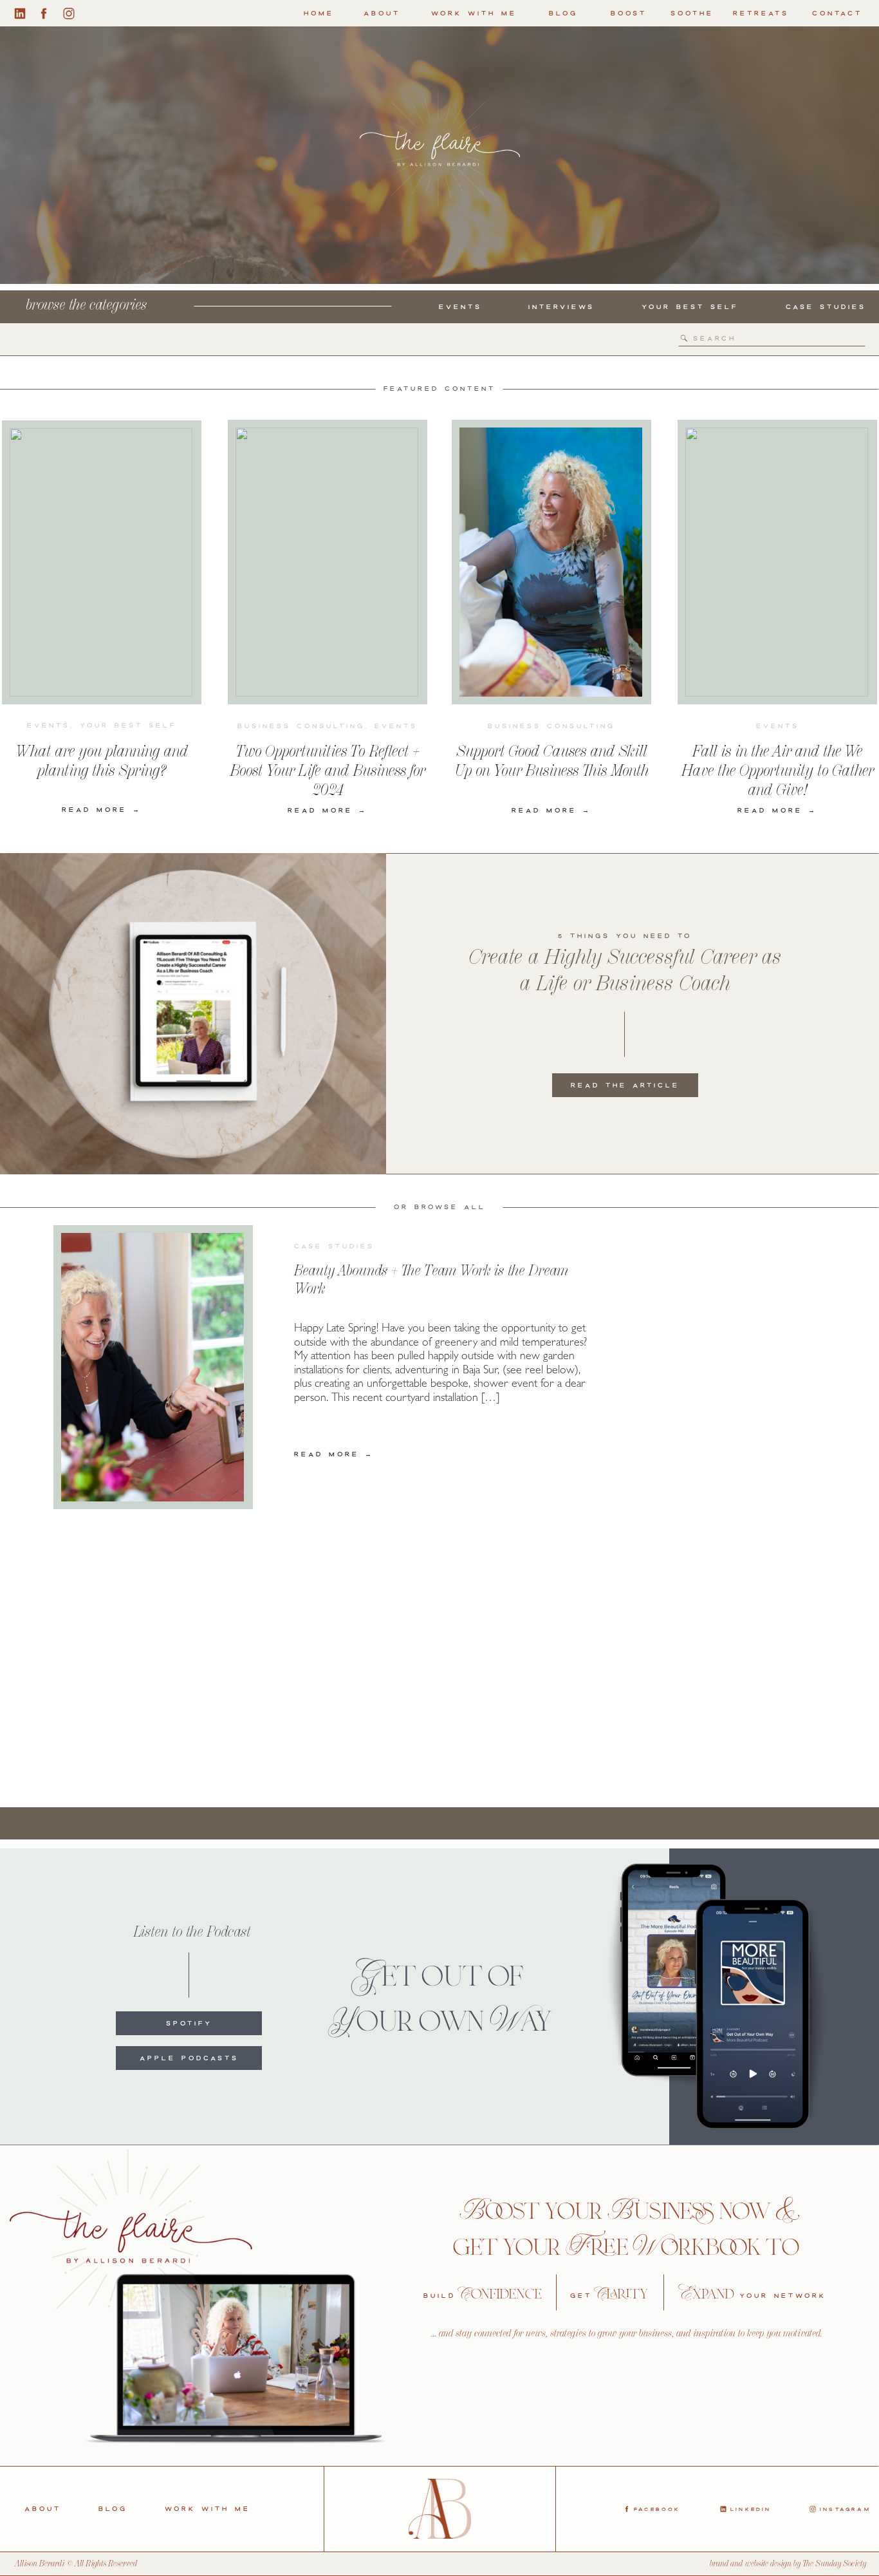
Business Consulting (301, 726)
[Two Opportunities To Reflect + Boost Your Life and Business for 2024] (327, 562)
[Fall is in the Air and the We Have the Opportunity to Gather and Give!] (777, 562)
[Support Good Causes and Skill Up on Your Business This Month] (551, 562)
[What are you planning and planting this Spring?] (101, 562)
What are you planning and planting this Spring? (102, 760)
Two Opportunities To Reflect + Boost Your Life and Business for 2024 (328, 770)
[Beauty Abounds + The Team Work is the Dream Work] (153, 1367)
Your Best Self (128, 725)
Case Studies (334, 1246)
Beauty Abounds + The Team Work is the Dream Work (431, 1279)
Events (49, 725)
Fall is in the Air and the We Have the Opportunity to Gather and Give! (778, 770)
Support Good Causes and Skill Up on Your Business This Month (551, 760)
